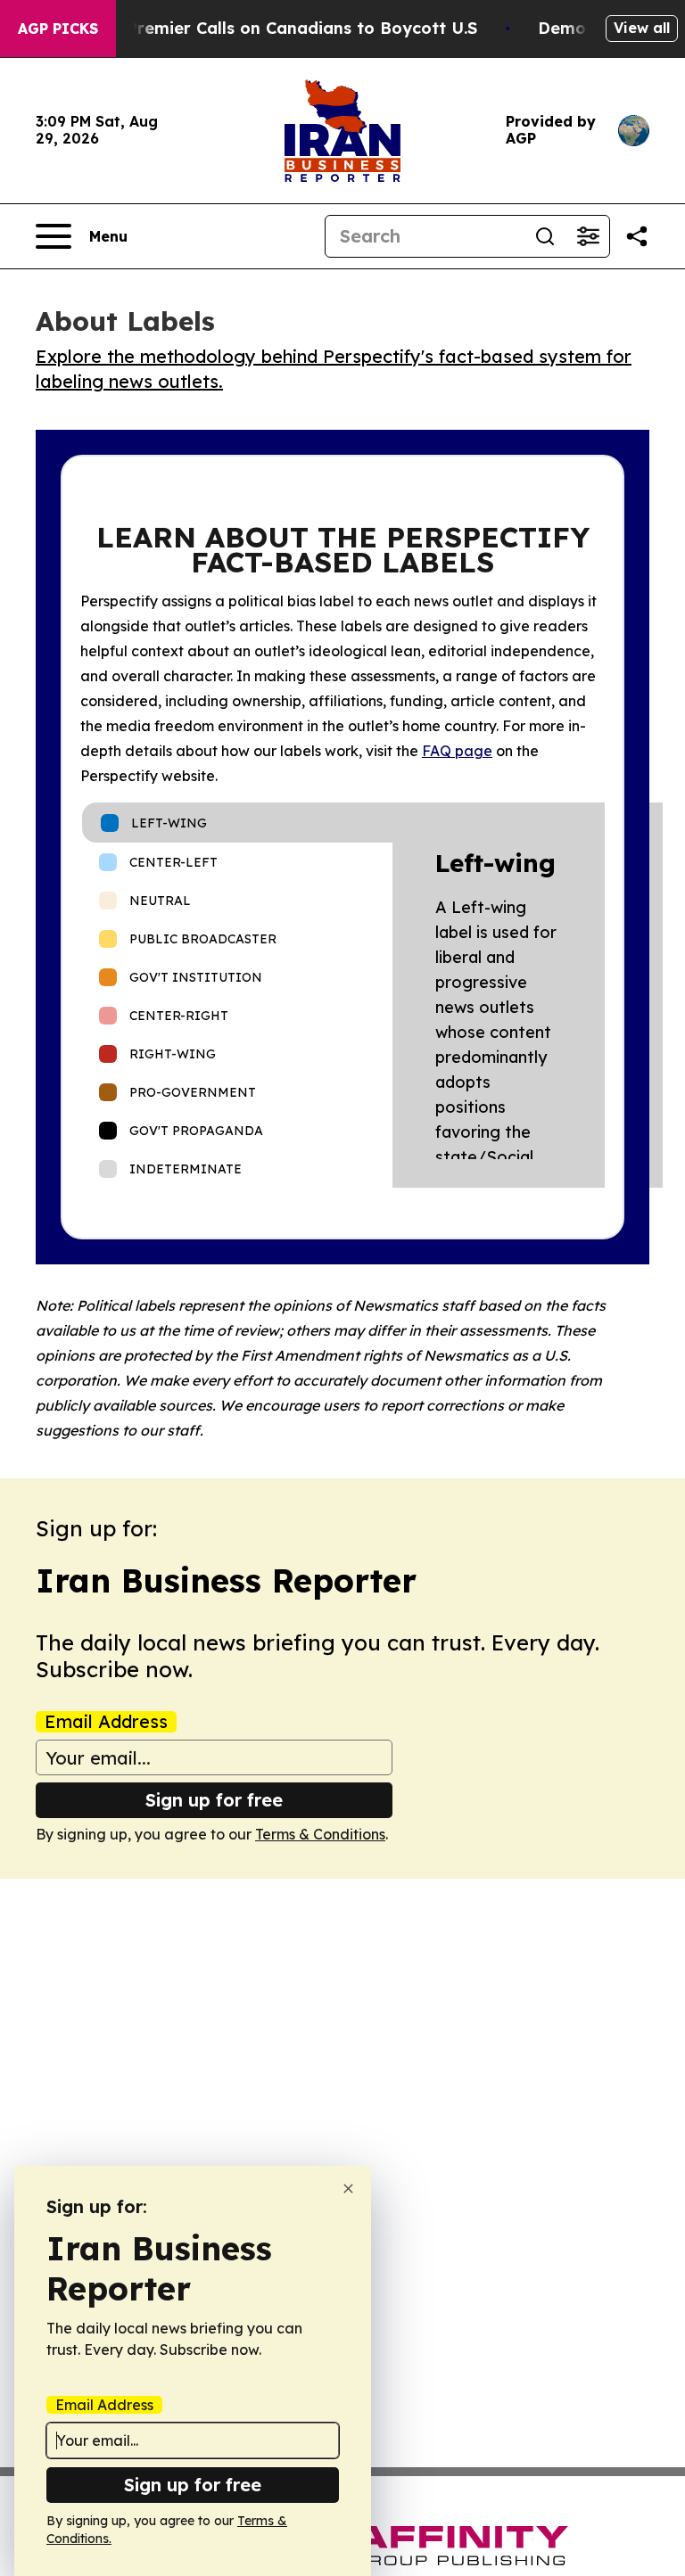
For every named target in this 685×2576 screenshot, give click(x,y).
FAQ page (457, 751)
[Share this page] (637, 236)
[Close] (348, 2189)
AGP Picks (58, 29)
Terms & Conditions (320, 1834)
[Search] (545, 236)
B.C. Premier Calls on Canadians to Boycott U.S (285, 28)
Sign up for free (214, 1800)
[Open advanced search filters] (588, 236)
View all (642, 28)
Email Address (106, 1722)
